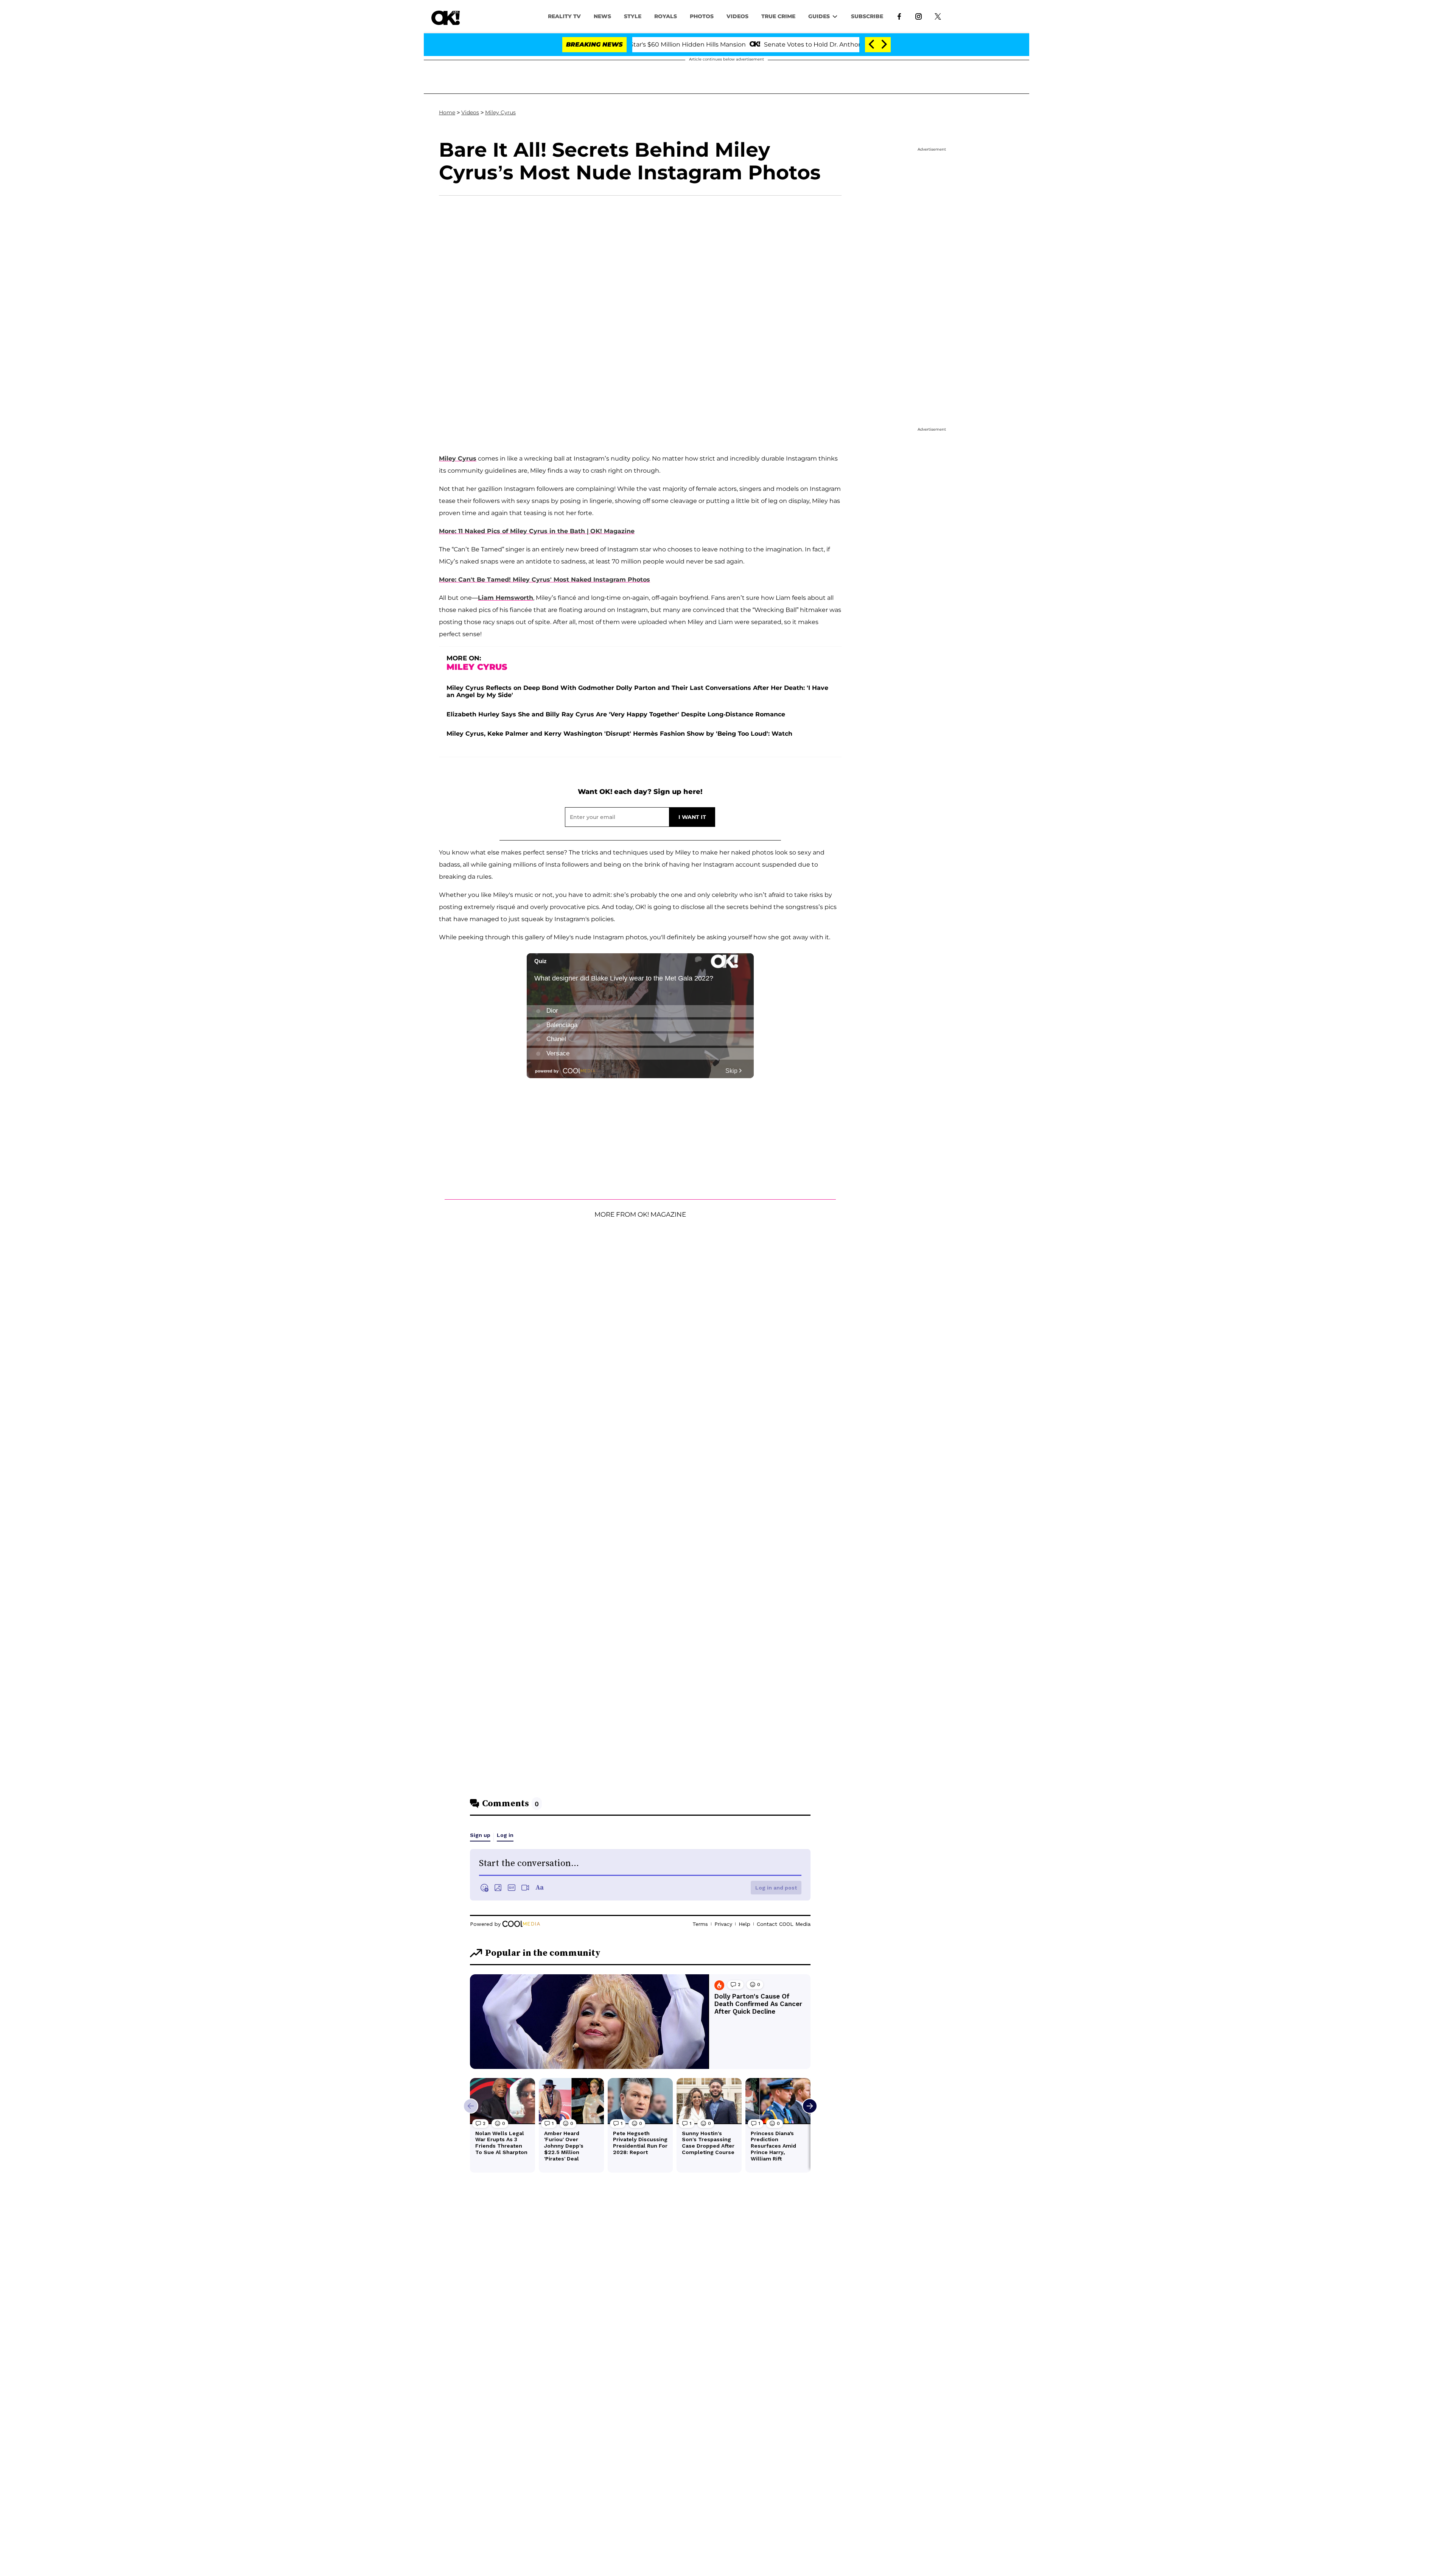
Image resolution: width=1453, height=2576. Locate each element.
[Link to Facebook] (899, 16)
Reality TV (564, 16)
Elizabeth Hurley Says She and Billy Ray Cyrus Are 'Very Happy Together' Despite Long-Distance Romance (616, 714)
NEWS (602, 16)
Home (447, 112)
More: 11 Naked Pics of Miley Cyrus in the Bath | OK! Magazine (537, 531)
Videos (470, 112)
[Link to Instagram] (919, 16)
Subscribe (867, 16)
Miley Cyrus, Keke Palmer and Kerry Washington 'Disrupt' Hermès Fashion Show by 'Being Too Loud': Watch (619, 734)
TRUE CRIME (778, 16)
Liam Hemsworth (506, 598)
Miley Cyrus (500, 112)
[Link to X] (938, 16)
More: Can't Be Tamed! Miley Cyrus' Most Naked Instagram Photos (544, 580)
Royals (666, 16)
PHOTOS (702, 16)
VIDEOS (737, 16)
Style (633, 16)
